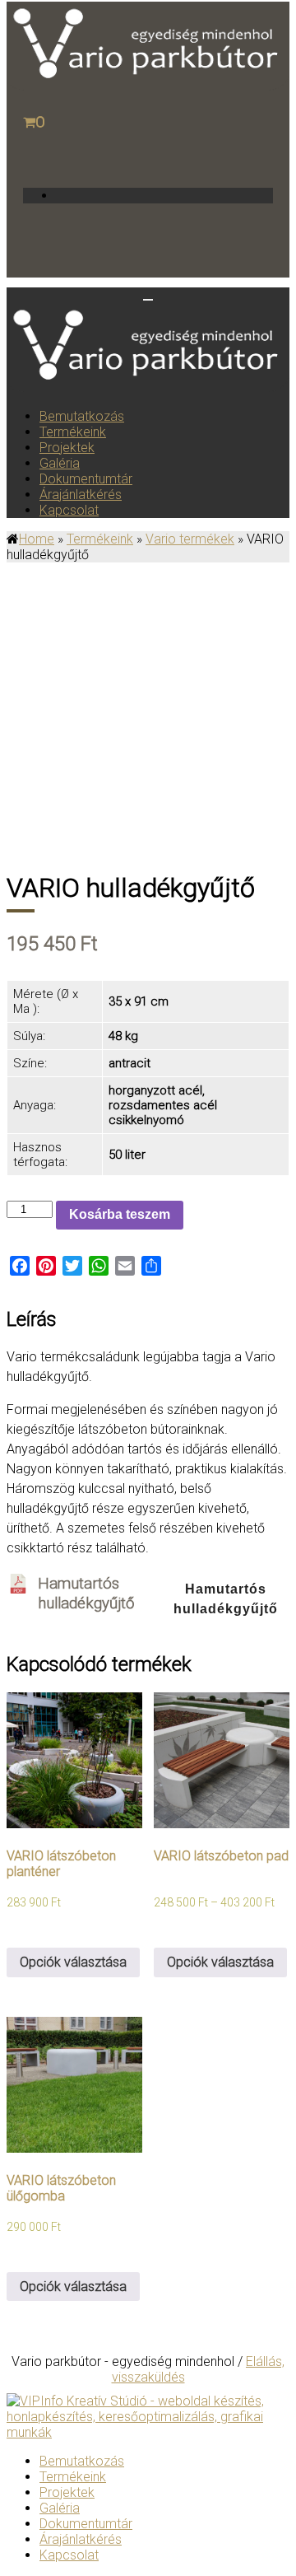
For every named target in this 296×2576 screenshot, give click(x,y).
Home (37, 539)
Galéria (60, 463)
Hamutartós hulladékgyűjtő (226, 1599)
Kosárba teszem (120, 1214)
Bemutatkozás (82, 416)
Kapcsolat (69, 510)
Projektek (67, 448)
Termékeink (73, 432)
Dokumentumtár (86, 479)
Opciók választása (73, 1962)
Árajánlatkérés (81, 495)
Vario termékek (190, 539)
